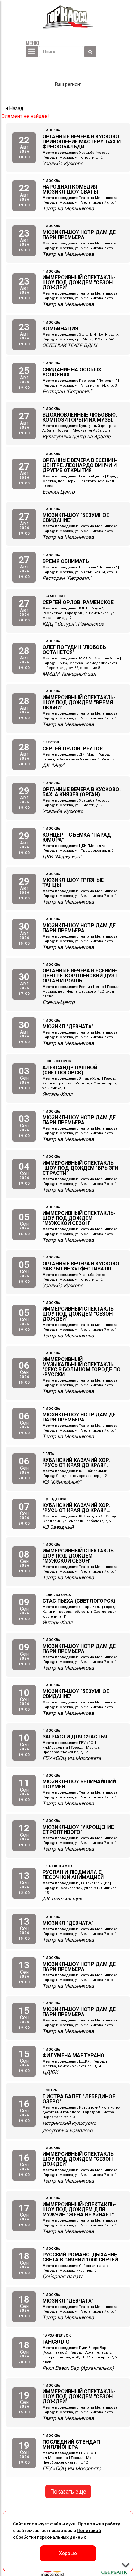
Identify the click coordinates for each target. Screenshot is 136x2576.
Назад (16, 108)
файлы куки (63, 2524)
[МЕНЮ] (32, 52)
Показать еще (68, 2492)
